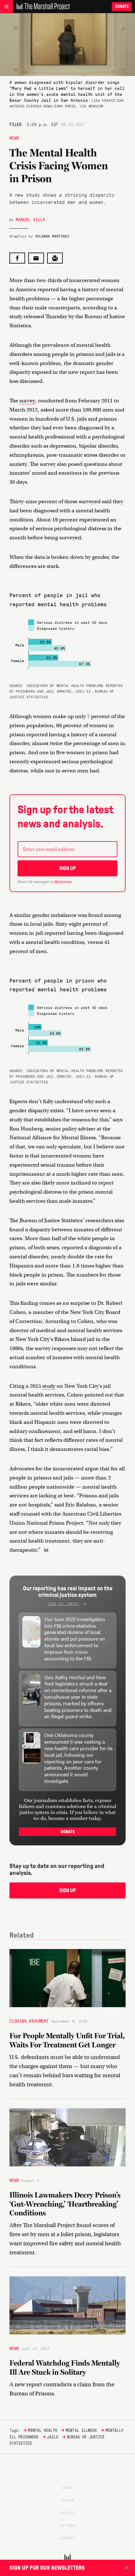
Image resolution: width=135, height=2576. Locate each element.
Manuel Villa (30, 219)
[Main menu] (6, 7)
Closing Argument (29, 2021)
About (67, 2487)
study (49, 1386)
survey (27, 401)
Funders (67, 2538)
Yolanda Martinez (52, 236)
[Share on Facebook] (17, 258)
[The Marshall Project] (41, 7)
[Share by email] (36, 258)
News (14, 138)
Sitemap (67, 2525)
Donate (122, 6)
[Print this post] (55, 258)
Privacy (67, 2513)
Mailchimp (63, 882)
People (68, 2500)
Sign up (68, 868)
